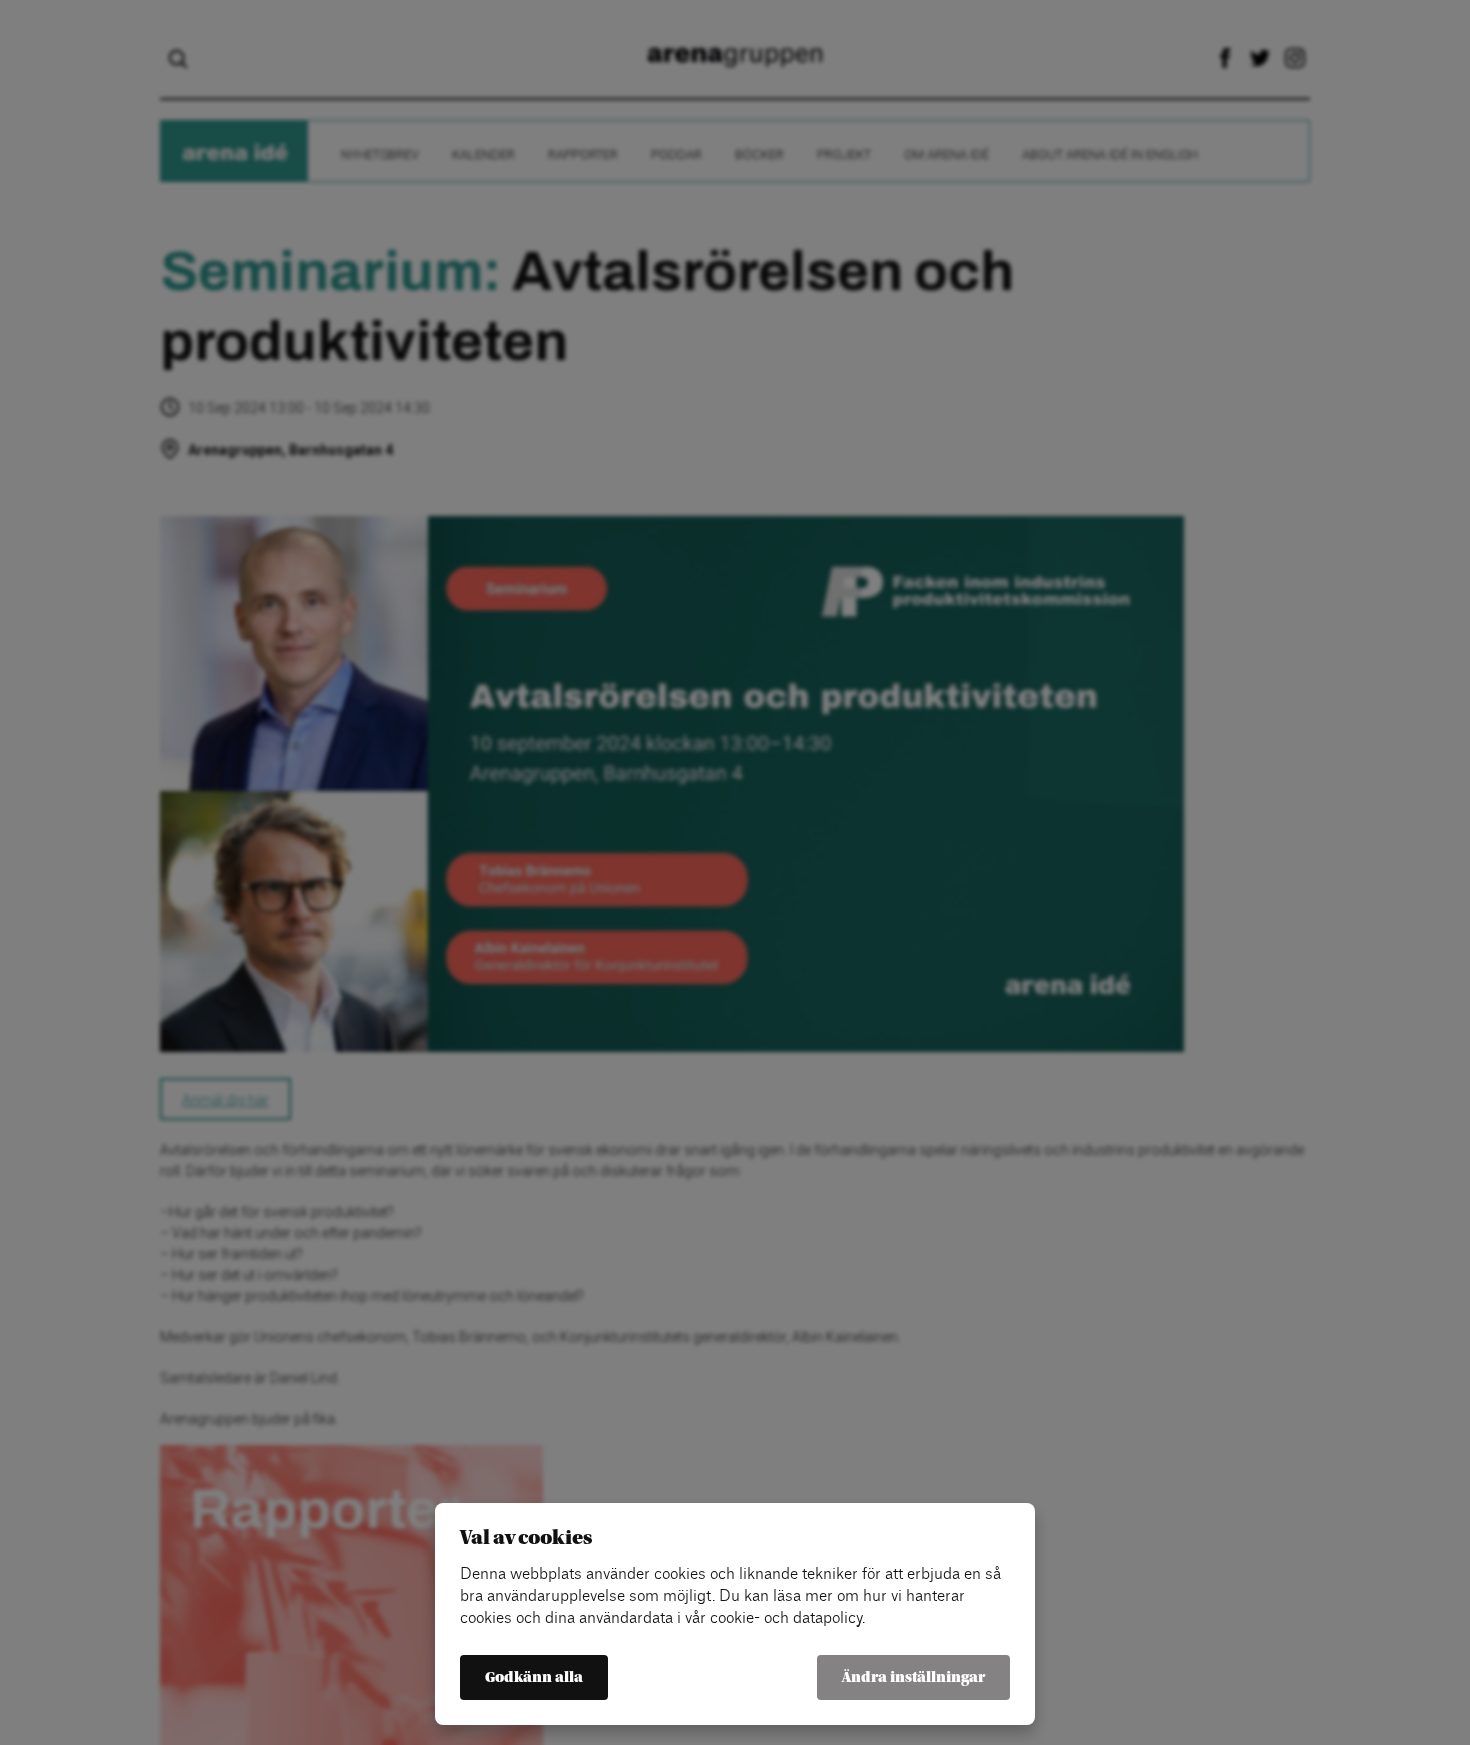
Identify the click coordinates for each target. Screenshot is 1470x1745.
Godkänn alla (534, 1677)
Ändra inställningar (913, 1677)
